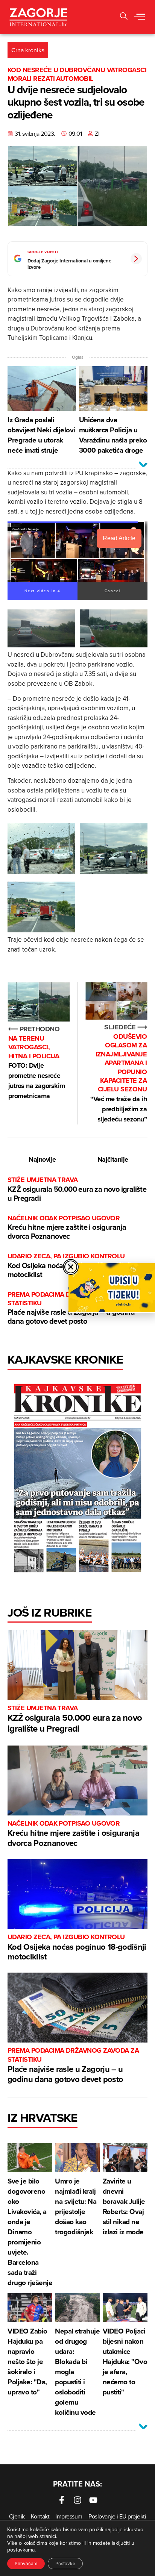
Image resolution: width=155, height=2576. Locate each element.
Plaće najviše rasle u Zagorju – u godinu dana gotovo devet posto (73, 2065)
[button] (124, 17)
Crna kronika (28, 50)
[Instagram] (77, 2500)
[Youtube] (93, 2500)
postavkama (21, 2550)
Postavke (65, 2563)
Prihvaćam (26, 2563)
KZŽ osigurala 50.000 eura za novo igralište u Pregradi (77, 1189)
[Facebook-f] (62, 2500)
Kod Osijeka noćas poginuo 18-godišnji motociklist (77, 1948)
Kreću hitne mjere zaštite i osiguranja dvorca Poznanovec (67, 1228)
